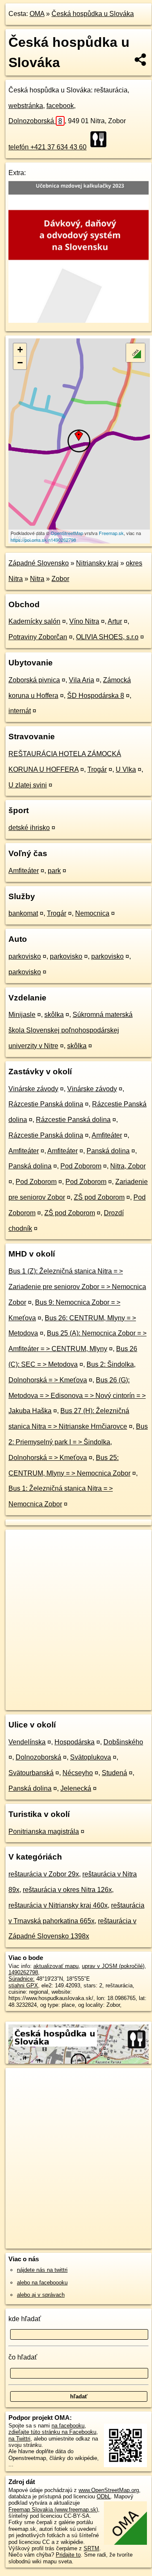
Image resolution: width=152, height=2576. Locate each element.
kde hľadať (25, 2319)
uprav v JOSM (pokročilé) (113, 1966)
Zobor (60, 579)
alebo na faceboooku (42, 2283)
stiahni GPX (23, 1985)
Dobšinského (123, 1742)
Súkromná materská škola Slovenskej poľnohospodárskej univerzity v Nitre (71, 1030)
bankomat (23, 913)
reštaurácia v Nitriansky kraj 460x (58, 1905)
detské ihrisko (29, 828)
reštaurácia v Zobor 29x (44, 1874)
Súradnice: (22, 1979)
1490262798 (23, 1972)
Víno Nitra (84, 621)
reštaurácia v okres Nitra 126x (67, 1890)
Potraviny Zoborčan (38, 637)
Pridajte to (68, 2555)
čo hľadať (23, 2357)
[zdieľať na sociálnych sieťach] (141, 59)
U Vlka (126, 769)
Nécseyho (78, 1773)
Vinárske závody (33, 1089)
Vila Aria (81, 680)
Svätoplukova (91, 1757)
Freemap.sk (111, 533)
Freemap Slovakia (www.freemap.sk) (53, 2510)
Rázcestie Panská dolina (46, 1104)
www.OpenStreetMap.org (109, 2490)
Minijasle (22, 1015)
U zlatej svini (28, 785)
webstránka (26, 106)
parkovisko (25, 956)
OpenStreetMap (67, 533)
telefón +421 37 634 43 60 (47, 147)
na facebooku (68, 2426)
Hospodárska (75, 1742)
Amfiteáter (24, 871)
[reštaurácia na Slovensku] (101, 139)
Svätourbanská (31, 1773)
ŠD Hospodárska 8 (96, 696)
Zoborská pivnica (34, 680)
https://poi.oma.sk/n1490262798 (43, 540)
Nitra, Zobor (128, 1166)
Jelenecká (76, 1788)
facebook (60, 106)
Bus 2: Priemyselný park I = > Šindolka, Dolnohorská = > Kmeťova (78, 1442)
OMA (37, 14)
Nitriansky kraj (97, 563)
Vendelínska (27, 1742)
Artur (115, 621)
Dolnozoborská (35, 121)
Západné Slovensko (39, 563)
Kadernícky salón (34, 621)
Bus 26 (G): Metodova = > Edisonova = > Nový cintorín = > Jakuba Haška (77, 1396)
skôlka (54, 1015)
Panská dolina (108, 1151)
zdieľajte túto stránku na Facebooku (52, 2432)
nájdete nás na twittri (42, 2270)
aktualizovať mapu (56, 1966)
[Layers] (136, 353)
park (54, 871)
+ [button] (20, 350)
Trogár (97, 769)
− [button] (20, 363)
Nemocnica (92, 913)
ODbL (104, 2496)
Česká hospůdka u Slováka (93, 14)
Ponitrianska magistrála (44, 1831)
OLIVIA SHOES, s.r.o (107, 637)
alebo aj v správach (41, 2295)
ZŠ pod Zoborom (99, 1197)
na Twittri (19, 2439)
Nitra (37, 579)
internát (20, 711)
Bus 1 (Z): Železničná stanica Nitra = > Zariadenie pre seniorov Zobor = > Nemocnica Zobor (77, 1287)
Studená (114, 1773)
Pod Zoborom (81, 1166)
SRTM (91, 2548)
